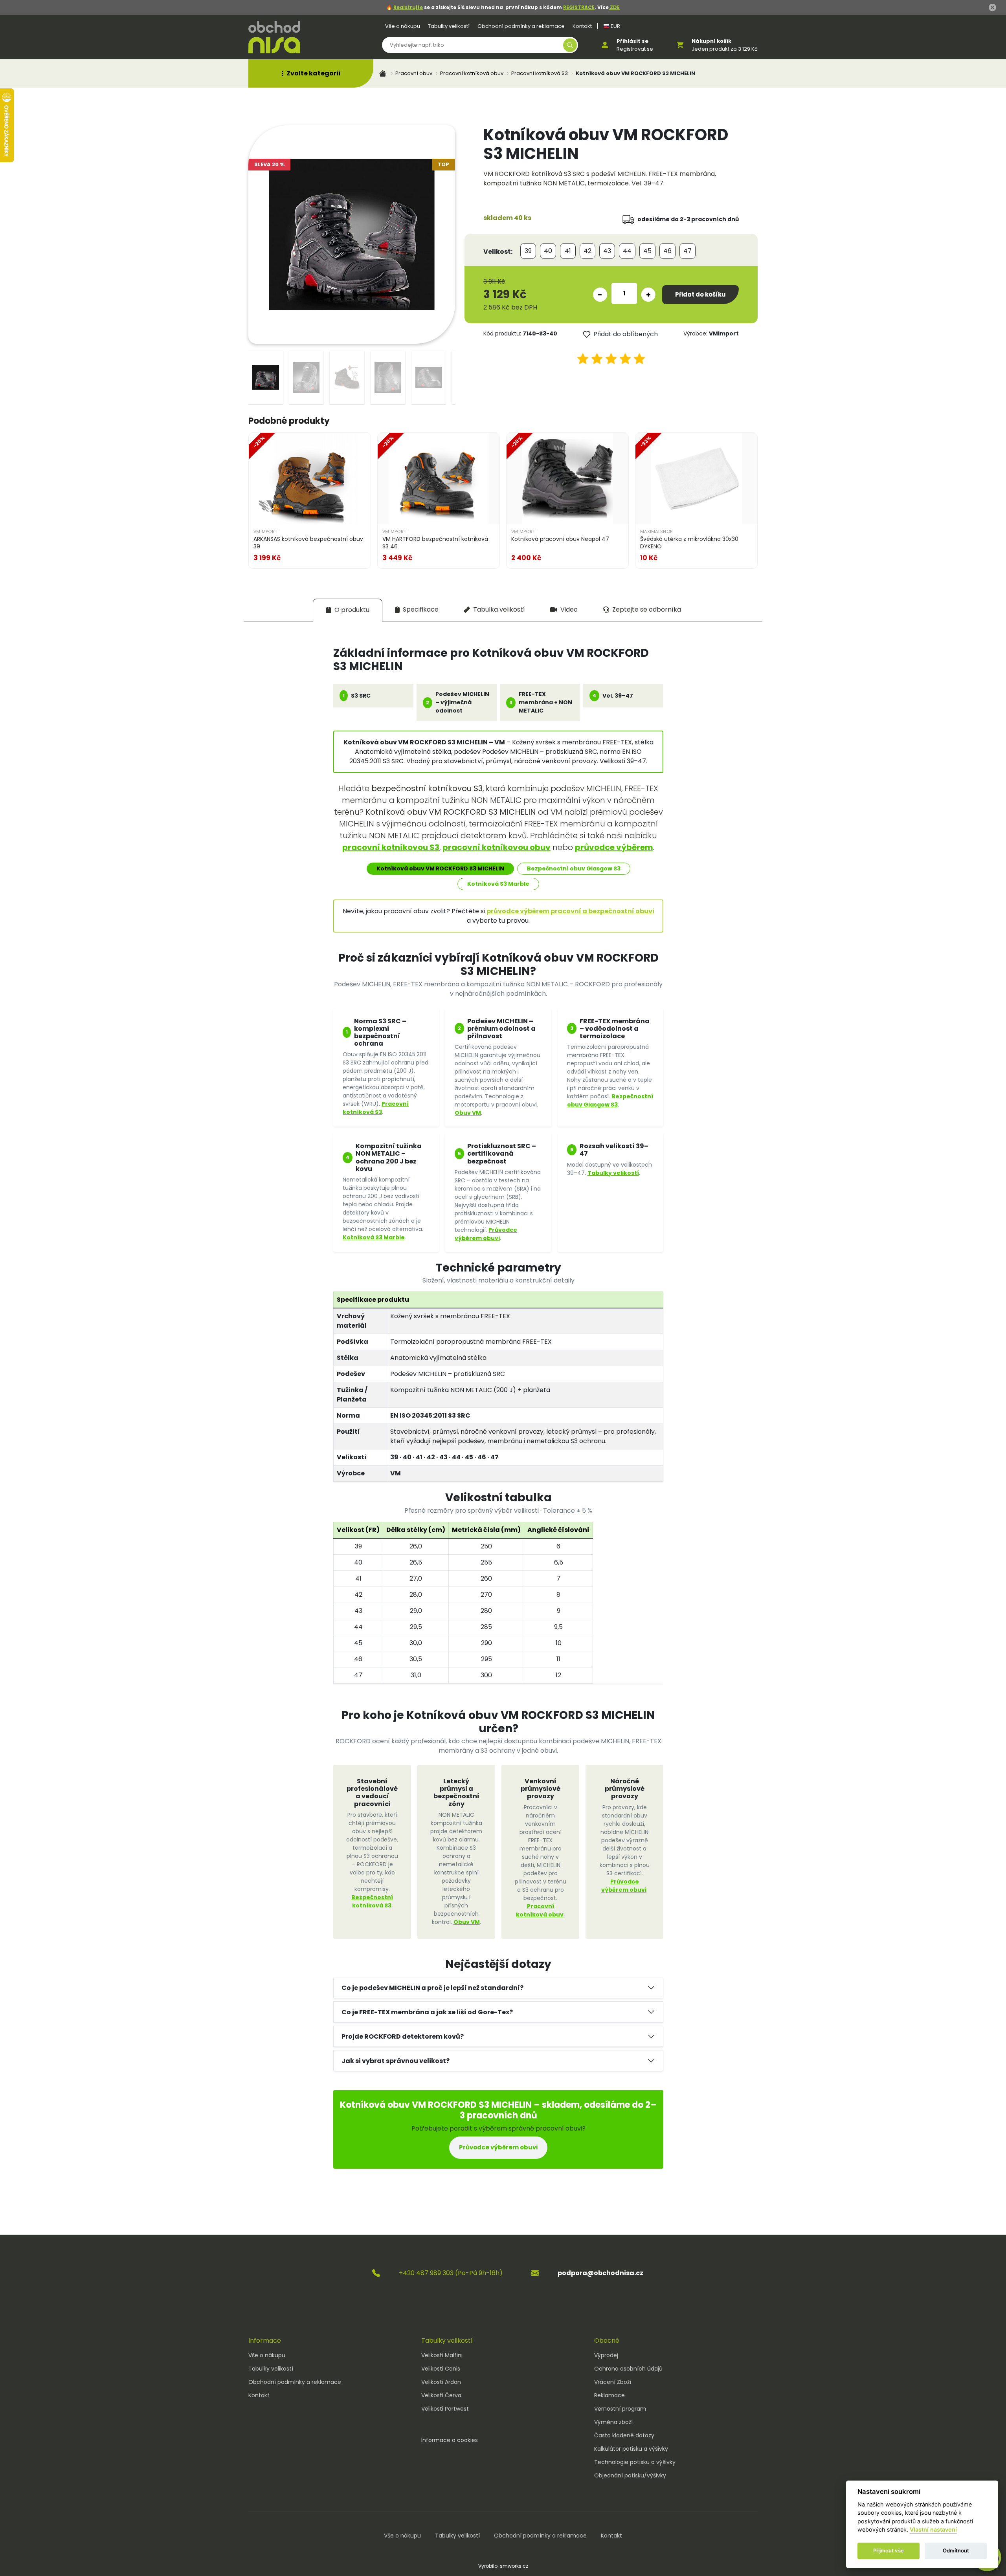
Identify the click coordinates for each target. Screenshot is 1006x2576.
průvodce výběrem (614, 847)
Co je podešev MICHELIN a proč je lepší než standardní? (432, 1988)
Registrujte (408, 7)
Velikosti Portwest (445, 2409)
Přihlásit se (632, 41)
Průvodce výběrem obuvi (486, 1234)
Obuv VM (468, 1113)
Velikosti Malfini (442, 2355)
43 (607, 251)
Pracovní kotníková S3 (540, 73)
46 (667, 251)
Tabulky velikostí (449, 26)
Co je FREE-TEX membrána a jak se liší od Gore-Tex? (427, 2012)
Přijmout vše (889, 2551)
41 (568, 251)
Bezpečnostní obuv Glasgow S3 (574, 868)
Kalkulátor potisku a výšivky (631, 2449)
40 (548, 251)
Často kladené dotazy (624, 2435)
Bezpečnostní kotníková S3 (372, 1901)
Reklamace (609, 2395)
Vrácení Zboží (613, 2382)
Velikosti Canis (441, 2369)
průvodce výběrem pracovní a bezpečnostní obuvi (570, 911)
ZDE (614, 7)
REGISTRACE (579, 7)
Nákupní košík (711, 41)
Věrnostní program (620, 2409)
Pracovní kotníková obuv (472, 73)
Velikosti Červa (441, 2395)
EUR (615, 26)
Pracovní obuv (414, 73)
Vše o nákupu (403, 26)
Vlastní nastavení (933, 2530)
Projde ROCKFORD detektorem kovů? (403, 2036)
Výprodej (606, 2355)
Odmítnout (956, 2551)
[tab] (348, 610)
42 (587, 251)
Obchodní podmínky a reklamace (521, 26)
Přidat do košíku (700, 294)
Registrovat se (635, 49)
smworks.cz (514, 2566)
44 (627, 251)
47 (687, 251)
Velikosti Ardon (441, 2382)
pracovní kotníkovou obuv (497, 847)
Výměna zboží (613, 2422)
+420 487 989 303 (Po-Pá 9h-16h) (451, 2273)
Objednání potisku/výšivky (630, 2475)
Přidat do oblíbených (626, 334)
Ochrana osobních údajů (628, 2369)
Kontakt (582, 26)
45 (647, 251)
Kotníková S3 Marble (498, 884)
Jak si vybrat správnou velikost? (396, 2061)
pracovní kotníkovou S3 (391, 847)
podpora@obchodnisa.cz (600, 2273)
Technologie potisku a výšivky (635, 2462)
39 (528, 251)
